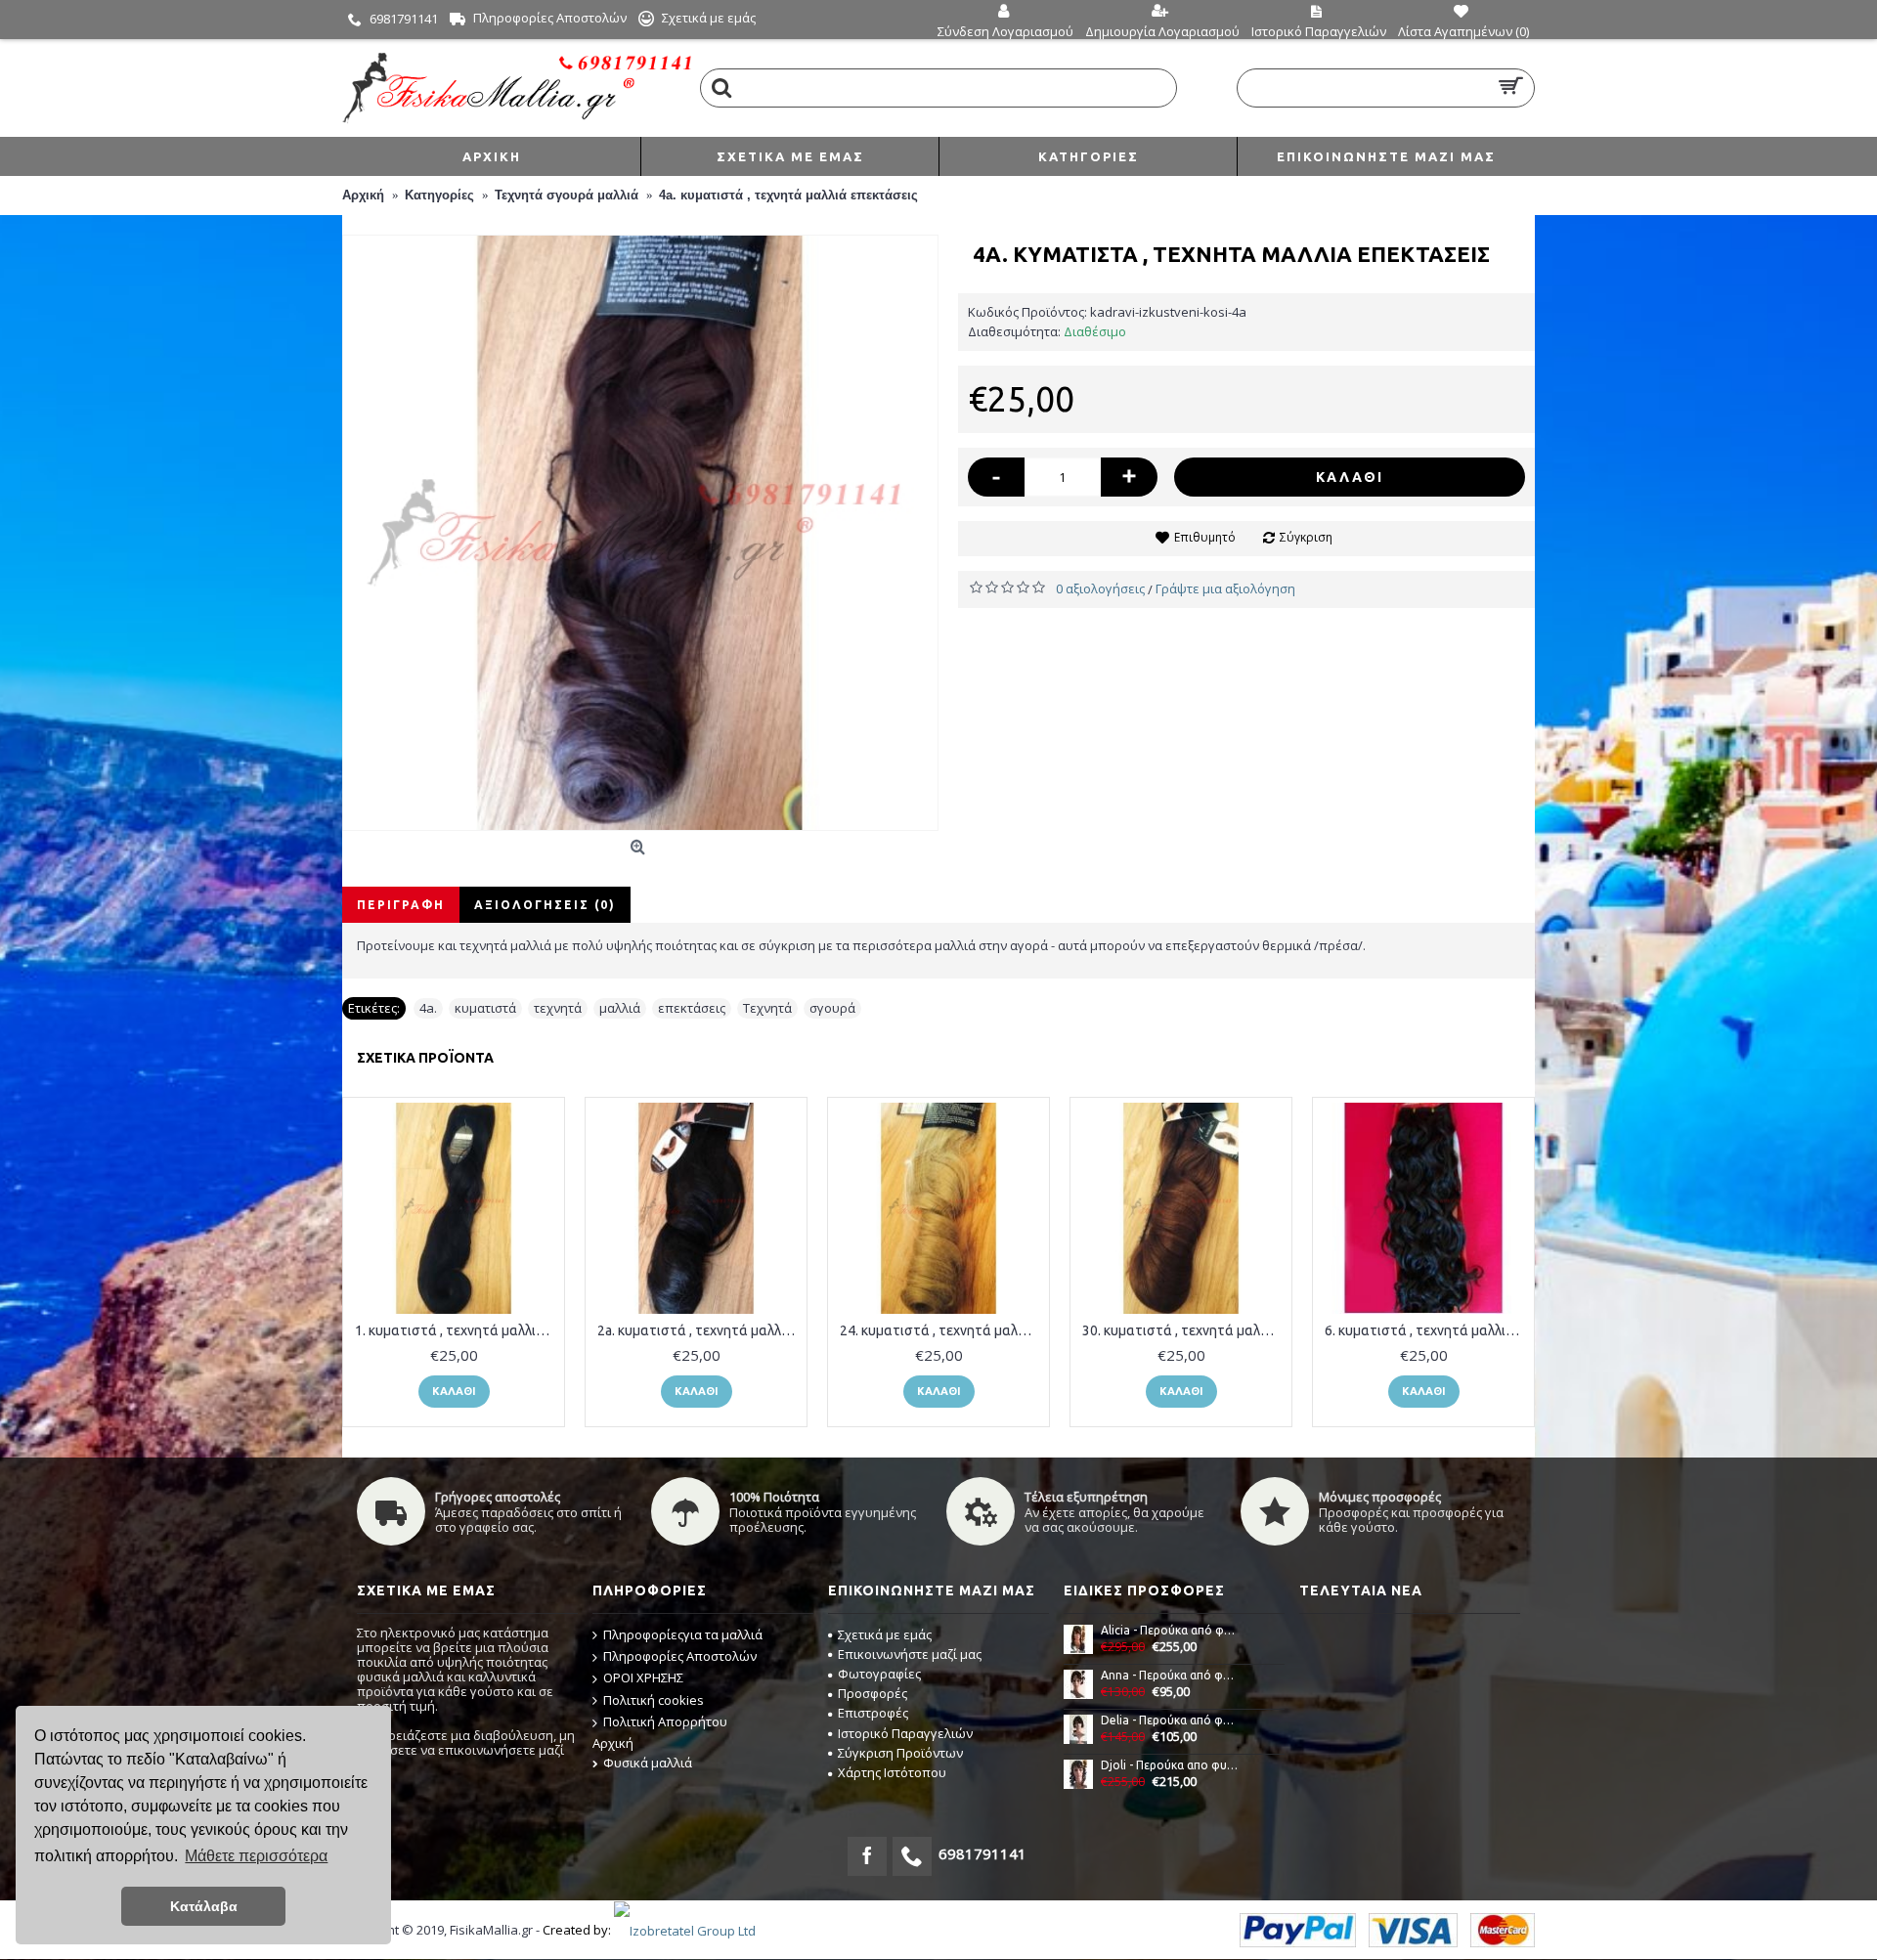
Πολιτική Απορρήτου (665, 1721)
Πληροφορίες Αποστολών (680, 1656)
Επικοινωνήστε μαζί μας (910, 1654)
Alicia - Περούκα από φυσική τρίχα (1170, 1630)
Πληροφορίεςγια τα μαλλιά (683, 1634)
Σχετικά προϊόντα (425, 1058)
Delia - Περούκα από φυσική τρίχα (1170, 1720)
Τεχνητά (767, 1008)
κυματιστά (485, 1008)
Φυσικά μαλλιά (648, 1763)
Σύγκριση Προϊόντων (900, 1753)
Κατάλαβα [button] (204, 1906)
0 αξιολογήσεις (1100, 588)
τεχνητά (558, 1008)
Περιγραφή (401, 905)
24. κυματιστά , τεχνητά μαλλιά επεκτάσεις (942, 1330)
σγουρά (832, 1008)
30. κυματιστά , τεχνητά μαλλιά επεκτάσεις (1184, 1330)
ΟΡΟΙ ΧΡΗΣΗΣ (643, 1677)
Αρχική (613, 1743)
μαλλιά (620, 1008)
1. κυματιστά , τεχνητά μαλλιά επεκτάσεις (457, 1330)
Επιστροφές (873, 1713)
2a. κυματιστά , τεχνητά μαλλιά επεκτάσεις (699, 1330)
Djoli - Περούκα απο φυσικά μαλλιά (1170, 1765)
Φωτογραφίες (879, 1674)
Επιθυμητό (1205, 537)
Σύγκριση (1306, 537)
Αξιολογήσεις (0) (545, 905)
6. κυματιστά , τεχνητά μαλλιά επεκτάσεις (1427, 1330)
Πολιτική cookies (654, 1700)
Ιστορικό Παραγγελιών (905, 1733)
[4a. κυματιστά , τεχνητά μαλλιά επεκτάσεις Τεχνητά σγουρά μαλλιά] (640, 533)
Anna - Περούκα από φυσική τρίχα (1170, 1675)
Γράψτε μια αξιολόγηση (1225, 588)
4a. (428, 1008)
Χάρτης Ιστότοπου (892, 1772)
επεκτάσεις (692, 1008)
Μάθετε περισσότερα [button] (256, 1856)
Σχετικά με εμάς (885, 1634)
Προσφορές (873, 1693)
